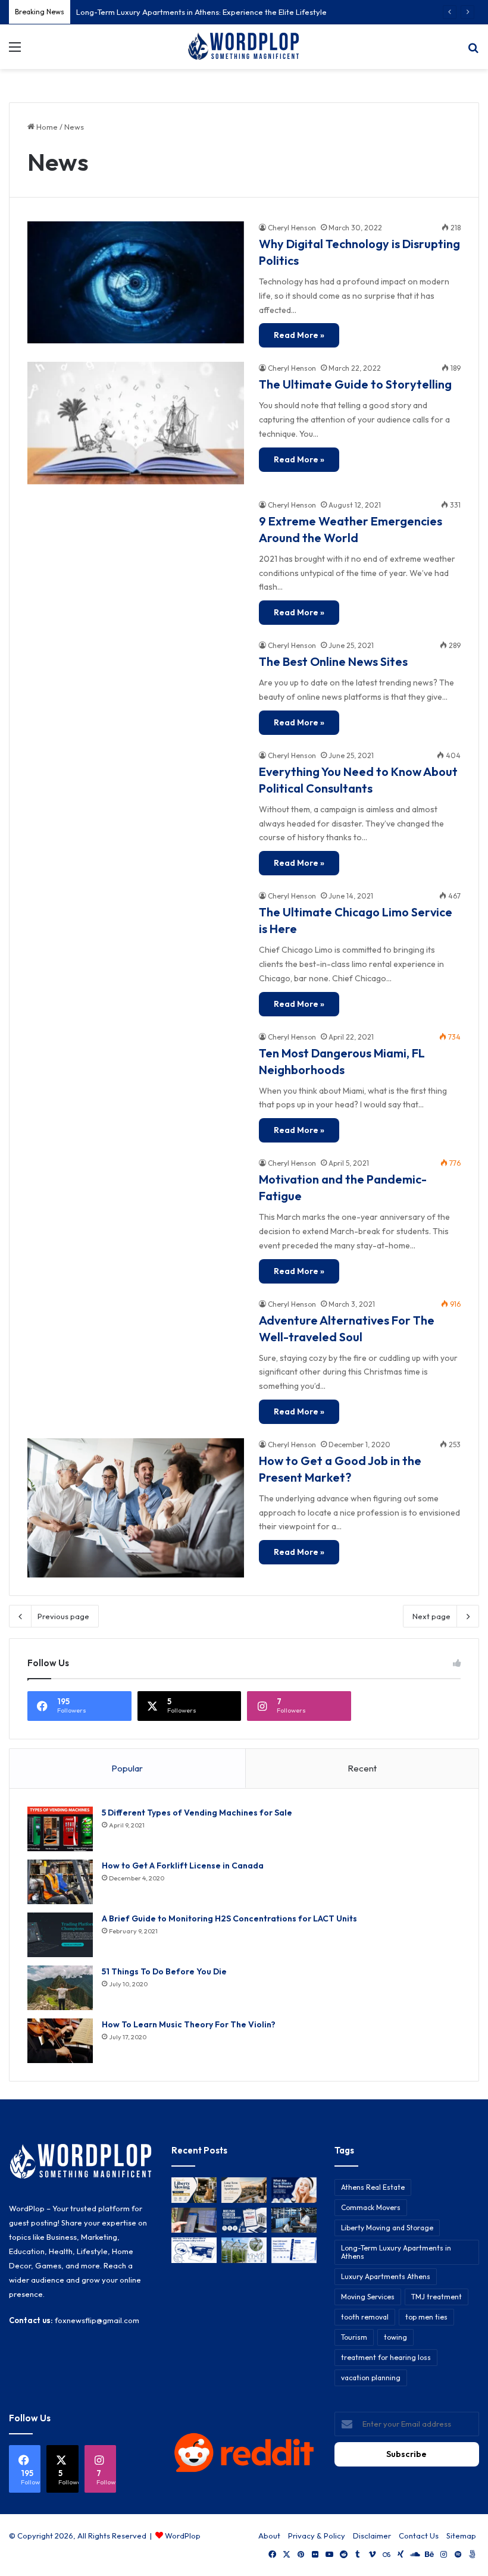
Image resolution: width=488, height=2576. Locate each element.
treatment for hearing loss (386, 2357)
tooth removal (365, 2317)
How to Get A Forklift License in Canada (183, 1866)
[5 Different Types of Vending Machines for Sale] (60, 1829)
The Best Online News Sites (333, 661)
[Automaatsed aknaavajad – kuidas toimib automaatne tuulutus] (244, 2250)
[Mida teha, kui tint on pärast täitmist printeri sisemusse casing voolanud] (194, 2250)
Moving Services (368, 2297)
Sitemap (461, 2536)
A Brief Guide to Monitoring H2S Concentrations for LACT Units (229, 1918)
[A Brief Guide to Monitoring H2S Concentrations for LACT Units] (60, 1935)
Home (46, 127)
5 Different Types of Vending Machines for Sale (197, 1813)
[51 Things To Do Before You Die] (60, 1988)
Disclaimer (372, 2536)
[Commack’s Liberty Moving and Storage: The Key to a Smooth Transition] (194, 2190)
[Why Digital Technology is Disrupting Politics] (136, 282)
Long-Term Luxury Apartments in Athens (396, 2252)
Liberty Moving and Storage (387, 2228)
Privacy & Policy (317, 2536)
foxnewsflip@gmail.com (97, 2320)
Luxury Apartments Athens (386, 2276)
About (269, 2536)
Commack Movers (371, 2207)
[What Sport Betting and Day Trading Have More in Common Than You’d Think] (194, 2220)
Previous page (63, 1616)
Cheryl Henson (292, 228)
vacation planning (371, 2378)
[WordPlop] (244, 47)
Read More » (299, 335)
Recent (362, 1768)
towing (395, 2337)
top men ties (426, 2317)
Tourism (354, 2337)
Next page (431, 1616)
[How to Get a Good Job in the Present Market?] (136, 1508)
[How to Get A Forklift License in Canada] (60, 1882)
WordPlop (183, 2536)
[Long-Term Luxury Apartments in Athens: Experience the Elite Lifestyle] (244, 2190)
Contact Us (419, 2536)
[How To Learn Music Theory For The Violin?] (60, 2041)
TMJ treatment (437, 2297)
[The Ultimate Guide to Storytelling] (136, 423)
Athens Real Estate (373, 2187)
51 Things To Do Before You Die (164, 1971)
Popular (127, 1768)
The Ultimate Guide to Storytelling (355, 384)
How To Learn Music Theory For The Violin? (189, 2024)
